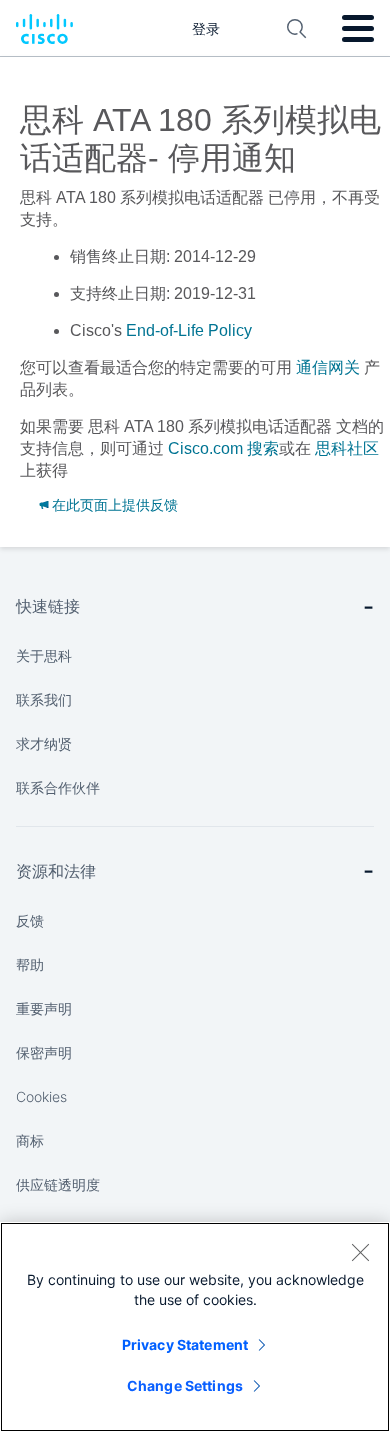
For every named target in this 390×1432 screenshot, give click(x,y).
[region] (195, 1327)
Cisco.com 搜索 (223, 448)
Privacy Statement (185, 1344)
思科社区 (347, 448)
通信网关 (328, 367)
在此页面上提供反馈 (115, 505)
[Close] (360, 1252)
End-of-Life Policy (189, 330)
